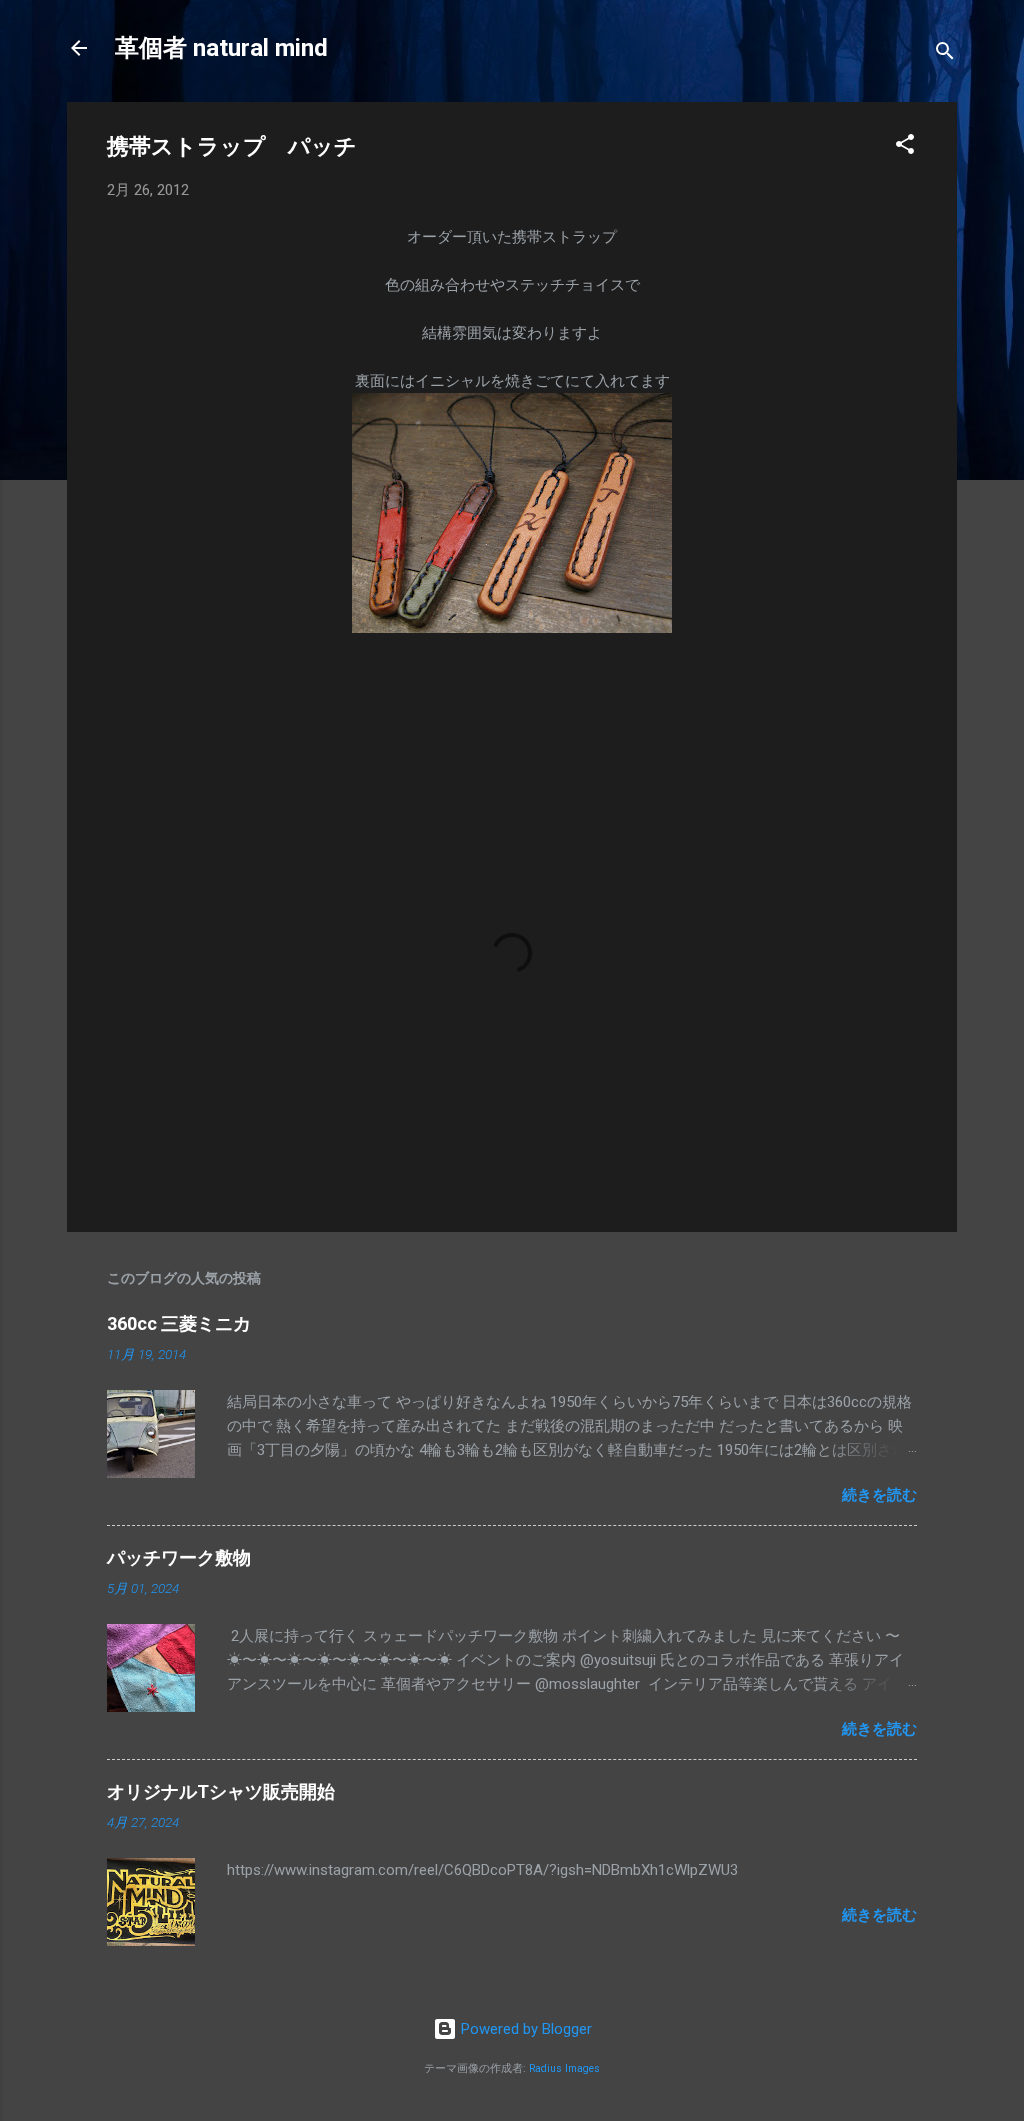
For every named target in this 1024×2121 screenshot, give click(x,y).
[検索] (945, 54)
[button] (905, 147)
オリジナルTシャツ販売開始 (221, 1791)
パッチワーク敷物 (179, 1557)
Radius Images (564, 2068)
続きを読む (879, 1495)
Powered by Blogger (524, 2029)
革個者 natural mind (221, 48)
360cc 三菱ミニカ (188, 1323)
